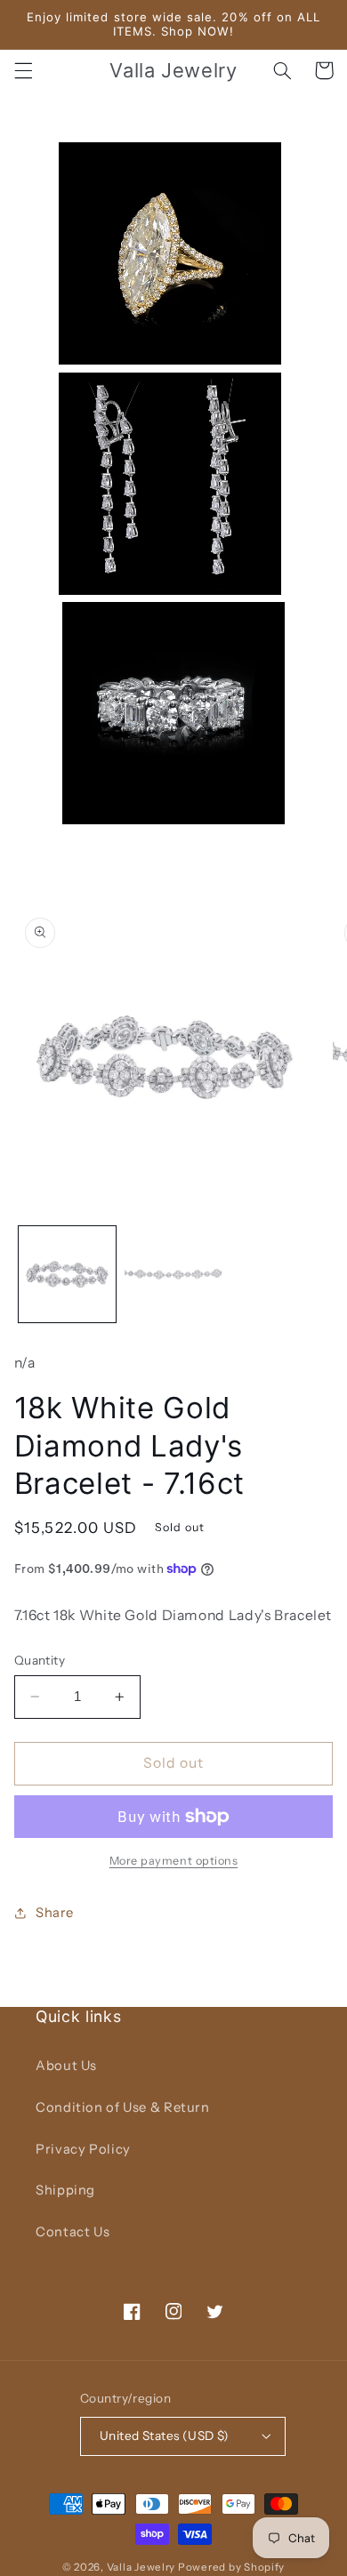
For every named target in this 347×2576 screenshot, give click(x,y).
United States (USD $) (165, 2436)
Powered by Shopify (231, 2567)
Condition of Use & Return (123, 2107)
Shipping (65, 2190)
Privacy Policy (83, 2149)
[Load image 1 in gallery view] (67, 1275)
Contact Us (73, 2232)
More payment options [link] (174, 1861)
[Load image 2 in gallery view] (173, 1275)
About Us (66, 2066)
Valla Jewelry (142, 2567)
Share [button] (55, 1913)
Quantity (40, 1660)
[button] (23, 70)
